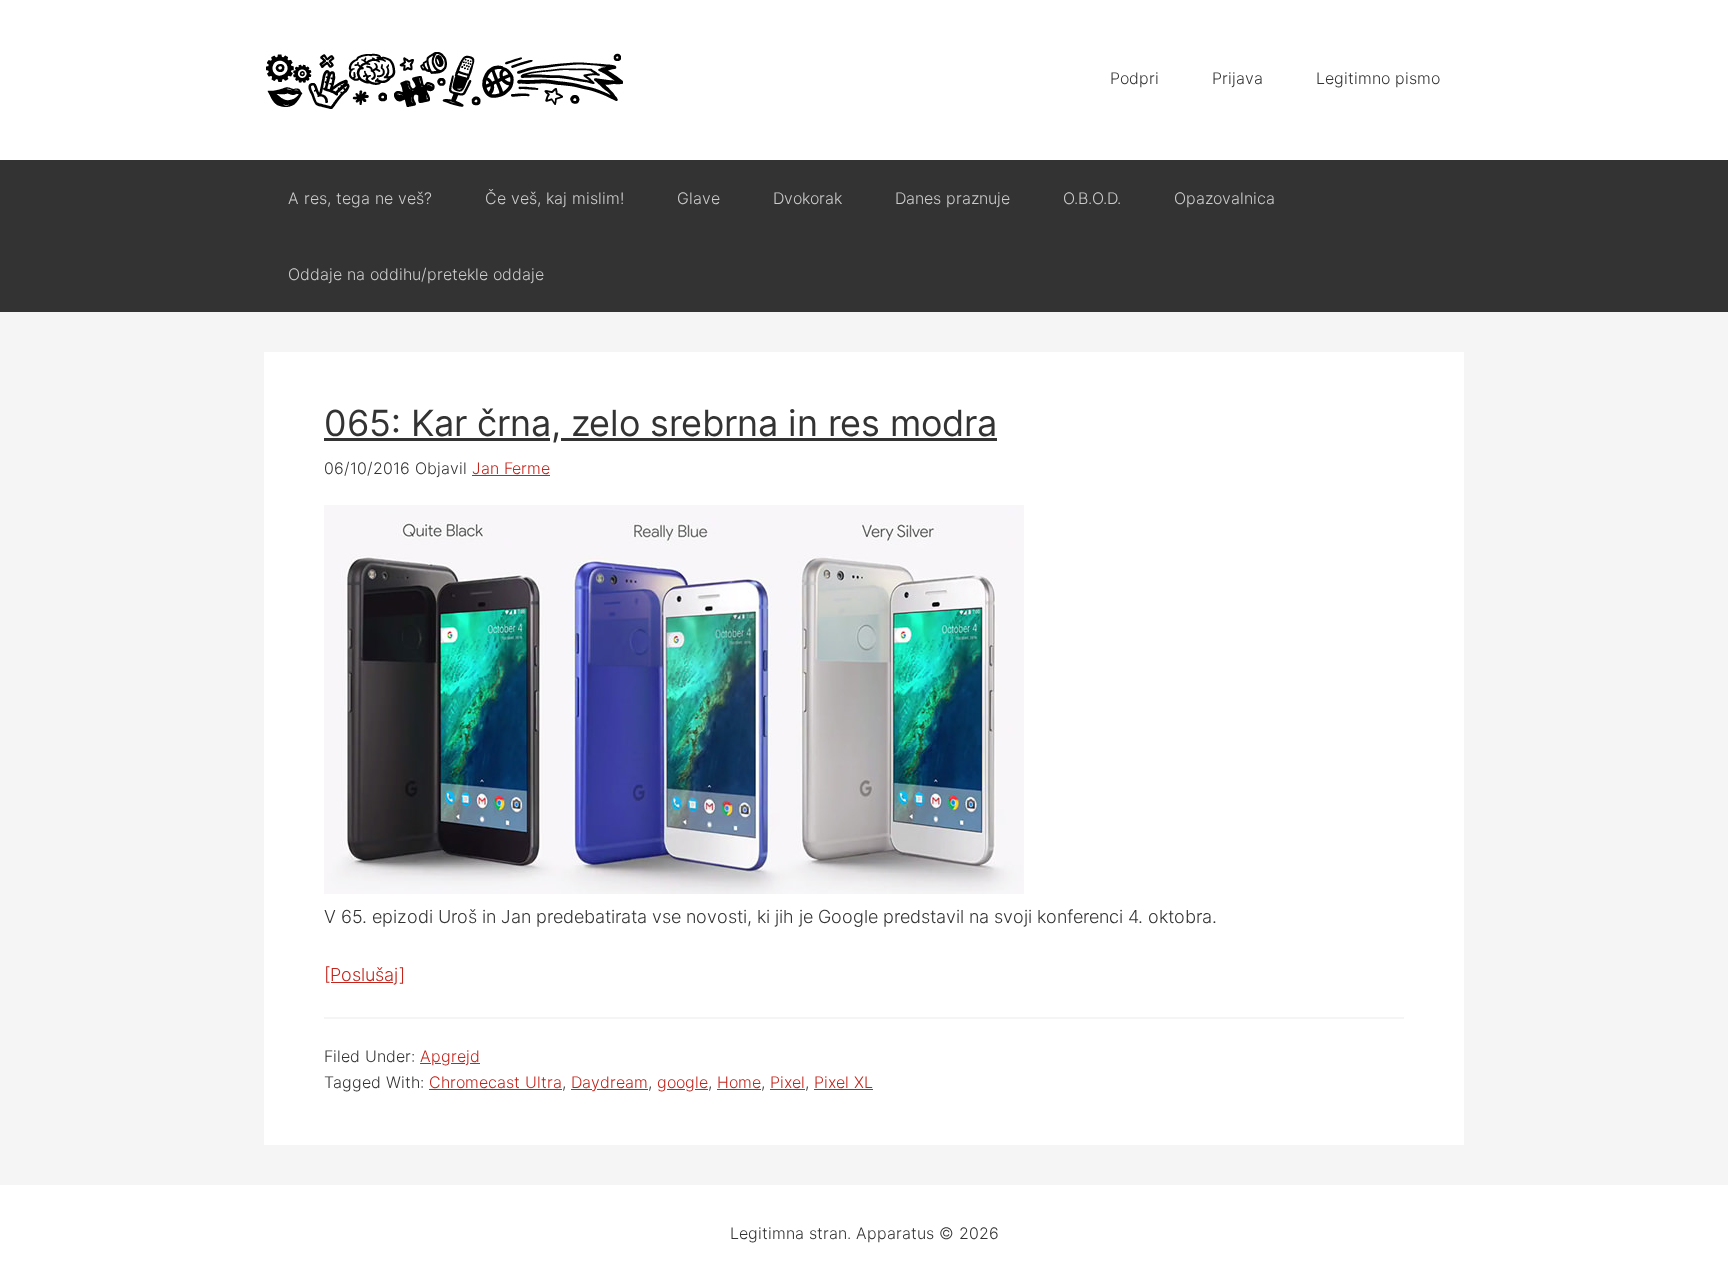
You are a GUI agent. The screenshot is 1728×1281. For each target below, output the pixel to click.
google (682, 1082)
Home (739, 1082)
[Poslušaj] (364, 974)
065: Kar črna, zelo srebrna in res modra (660, 423)
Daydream (609, 1082)
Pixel (787, 1082)
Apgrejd (450, 1056)
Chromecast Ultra (495, 1082)
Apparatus (444, 80)
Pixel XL (843, 1082)
